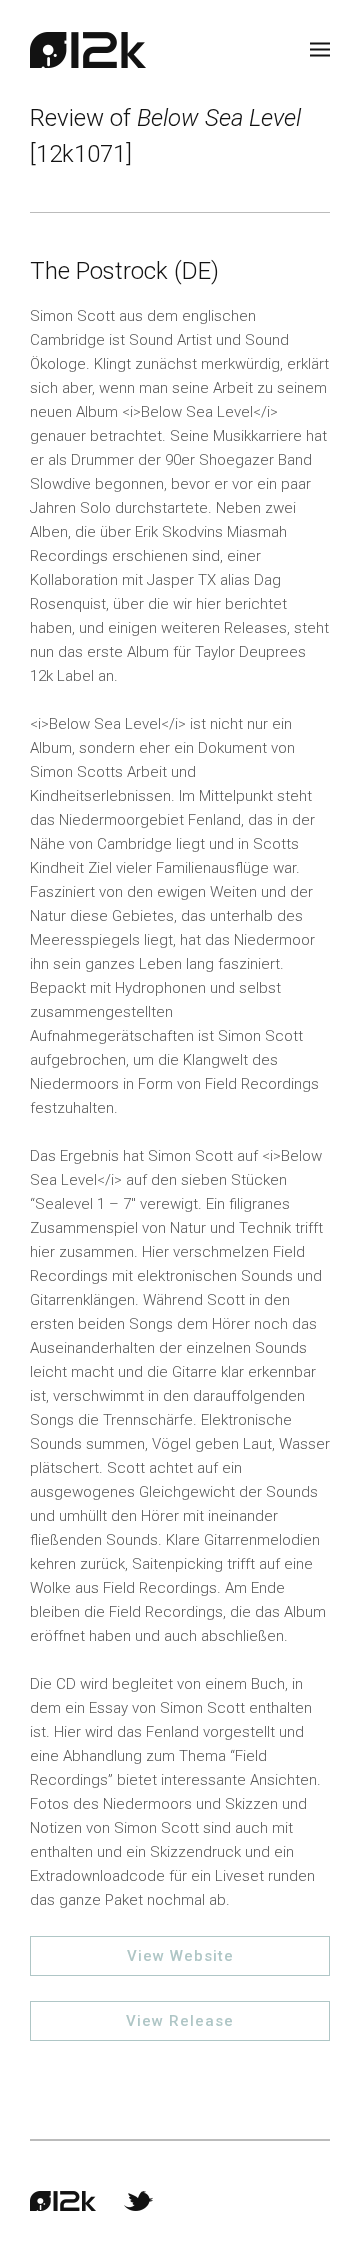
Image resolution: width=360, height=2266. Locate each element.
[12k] (88, 50)
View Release (180, 2021)
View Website (180, 1956)
